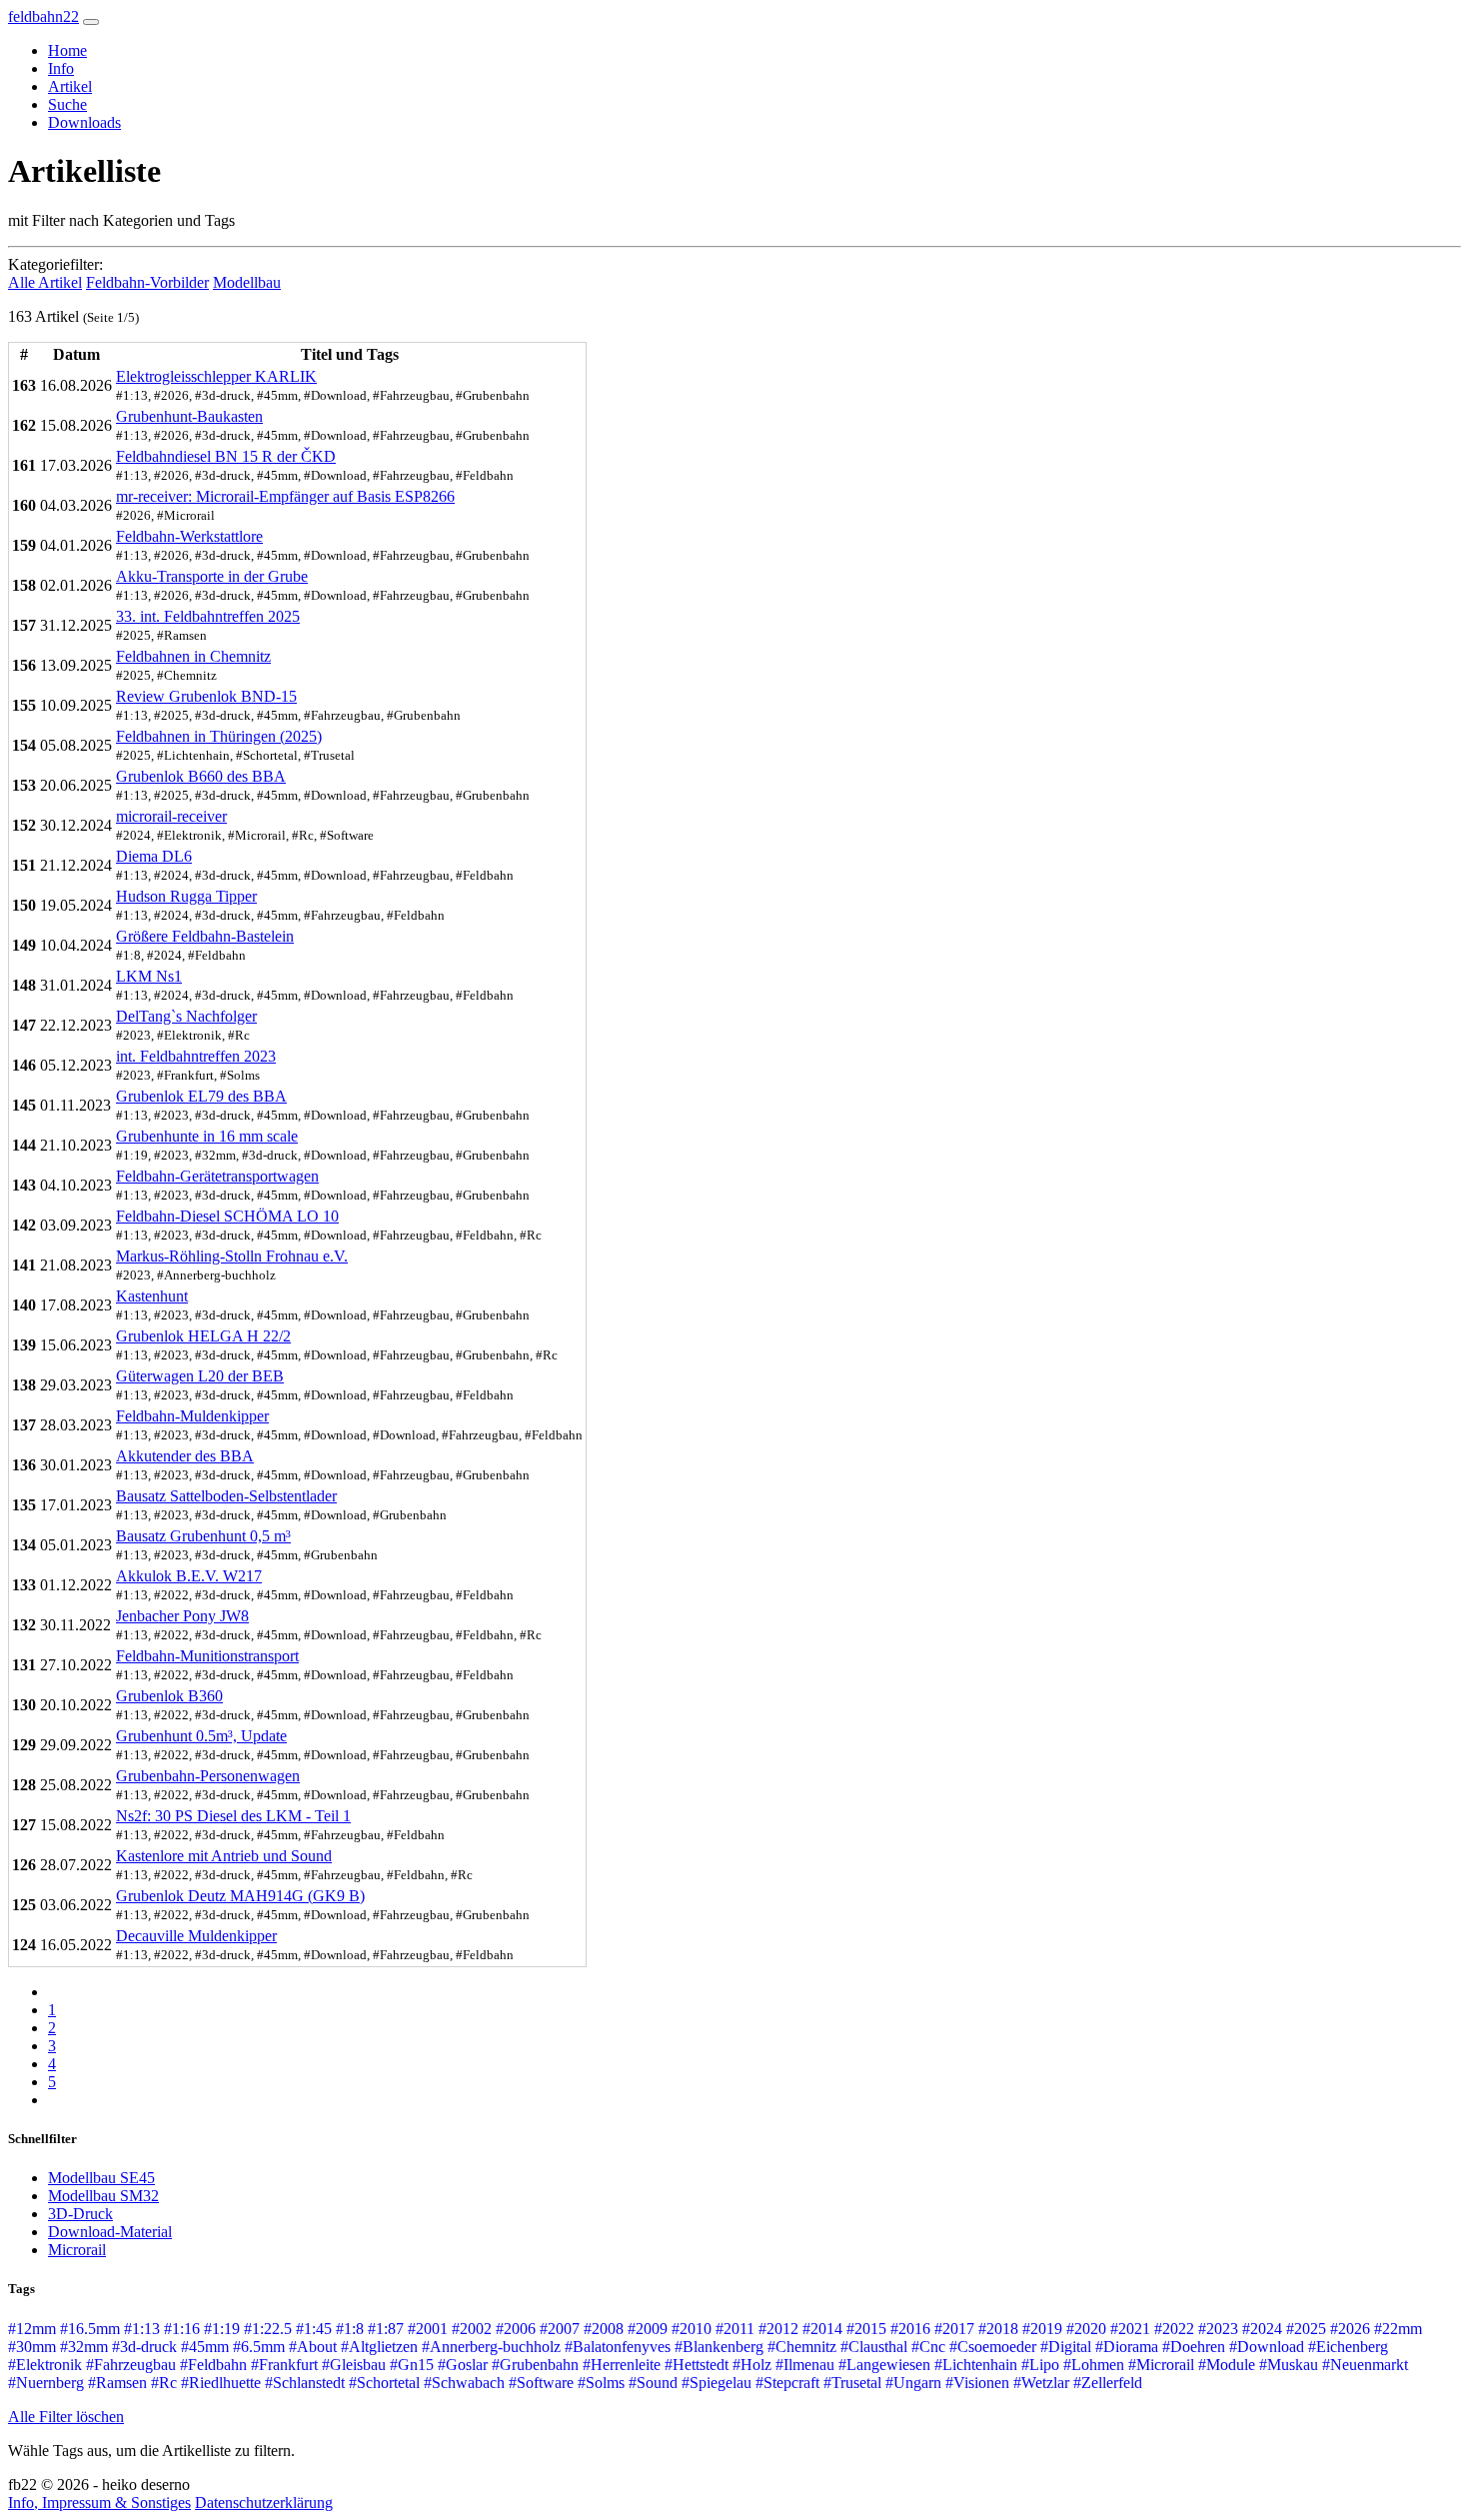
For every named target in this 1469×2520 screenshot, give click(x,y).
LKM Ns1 (149, 976)
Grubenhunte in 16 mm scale (207, 1136)
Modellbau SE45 (101, 2178)
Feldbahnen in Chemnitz (193, 656)
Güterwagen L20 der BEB (200, 1376)
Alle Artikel (45, 282)
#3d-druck (144, 2347)
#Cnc (928, 2347)
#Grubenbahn (535, 2365)
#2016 (910, 2329)
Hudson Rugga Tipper (186, 896)
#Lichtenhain (976, 2365)
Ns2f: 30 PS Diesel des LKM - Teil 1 (233, 1816)
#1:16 (182, 2329)
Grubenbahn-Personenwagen (208, 1776)
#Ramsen (117, 2383)
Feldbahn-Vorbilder (147, 282)
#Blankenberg (719, 2347)
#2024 (1262, 2329)
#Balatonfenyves (618, 2347)
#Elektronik (45, 2365)
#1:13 (142, 2329)
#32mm (84, 2347)
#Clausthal (874, 2347)
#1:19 (222, 2329)
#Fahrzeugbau (131, 2365)
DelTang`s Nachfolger (186, 1016)
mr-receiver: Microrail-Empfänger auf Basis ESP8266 (285, 496)
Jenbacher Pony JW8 (182, 1616)
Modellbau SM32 (103, 2196)
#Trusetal (852, 2383)
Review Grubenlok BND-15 (206, 696)
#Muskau (1289, 2365)
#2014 (822, 2329)
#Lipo (1040, 2365)
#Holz (752, 2365)
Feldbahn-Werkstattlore (189, 536)
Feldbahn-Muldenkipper (192, 1416)
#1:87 (386, 2329)
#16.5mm (90, 2329)
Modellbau (247, 282)
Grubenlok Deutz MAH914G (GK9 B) (240, 1896)
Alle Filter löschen (66, 2417)
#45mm (205, 2347)
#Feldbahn (213, 2365)
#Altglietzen (379, 2347)
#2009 (648, 2329)
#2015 (866, 2329)
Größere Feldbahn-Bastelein (205, 936)
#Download (1267, 2347)
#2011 (735, 2329)
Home (67, 50)
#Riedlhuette (221, 2383)
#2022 (1174, 2329)
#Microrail (1161, 2365)
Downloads (84, 122)
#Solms (601, 2383)
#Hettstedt (697, 2365)
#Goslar (463, 2365)
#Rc (164, 2383)
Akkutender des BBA (185, 1456)
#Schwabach (464, 2383)
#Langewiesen (884, 2365)
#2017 (954, 2329)
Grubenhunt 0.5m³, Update (201, 1736)
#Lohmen (1094, 2365)
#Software (541, 2383)
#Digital (1066, 2347)
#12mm (32, 2329)
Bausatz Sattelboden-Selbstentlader (226, 1496)
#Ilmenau (805, 2365)
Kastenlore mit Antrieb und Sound (224, 1856)
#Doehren (1194, 2347)
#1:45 (314, 2329)
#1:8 (350, 2329)
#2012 (778, 2329)
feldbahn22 (43, 16)
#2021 (1130, 2329)
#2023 (1218, 2329)
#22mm (1398, 2329)
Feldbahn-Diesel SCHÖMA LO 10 (227, 1216)
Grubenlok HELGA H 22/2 (203, 1336)
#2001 (428, 2329)
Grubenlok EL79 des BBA (201, 1096)
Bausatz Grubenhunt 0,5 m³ (203, 1536)
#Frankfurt (284, 2365)
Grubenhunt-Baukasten (189, 416)
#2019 (1042, 2329)
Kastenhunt (152, 1296)
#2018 (998, 2329)
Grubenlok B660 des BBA (201, 776)
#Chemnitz (802, 2347)
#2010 (692, 2329)
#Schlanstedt (305, 2383)
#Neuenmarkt (1365, 2365)
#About (313, 2347)
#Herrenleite (622, 2365)
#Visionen (977, 2383)
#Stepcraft (787, 2383)
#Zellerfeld (1108, 2383)
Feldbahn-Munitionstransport (207, 1656)
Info (61, 68)
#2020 (1086, 2329)
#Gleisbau (354, 2365)
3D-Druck (80, 2214)
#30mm (32, 2347)
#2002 (472, 2329)
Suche (67, 104)
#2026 (1350, 2329)
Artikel (70, 86)
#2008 (604, 2329)
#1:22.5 (268, 2329)
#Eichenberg (1348, 2347)
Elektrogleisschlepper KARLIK (216, 376)
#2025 (1306, 2329)
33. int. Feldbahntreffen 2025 (208, 616)
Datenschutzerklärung (264, 2503)
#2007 (560, 2329)
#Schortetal (384, 2383)
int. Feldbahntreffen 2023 (196, 1056)
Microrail (77, 2250)
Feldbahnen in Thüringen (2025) (219, 736)
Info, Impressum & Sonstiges (99, 2503)
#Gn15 (412, 2365)
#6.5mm (259, 2347)
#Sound (653, 2383)
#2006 (516, 2329)
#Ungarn (913, 2383)
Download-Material (110, 2232)
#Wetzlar (1041, 2383)
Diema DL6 (154, 856)
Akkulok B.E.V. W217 (189, 1576)
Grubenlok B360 (169, 1696)
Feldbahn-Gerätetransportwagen (217, 1176)
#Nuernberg (46, 2383)
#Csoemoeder (993, 2347)
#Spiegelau (717, 2383)
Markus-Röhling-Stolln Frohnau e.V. (232, 1256)
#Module (1227, 2365)
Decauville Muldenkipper (196, 1936)
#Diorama (1127, 2347)
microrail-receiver (171, 816)
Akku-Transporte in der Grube (212, 576)
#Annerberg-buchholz (491, 2347)
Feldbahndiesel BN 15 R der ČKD (226, 456)
